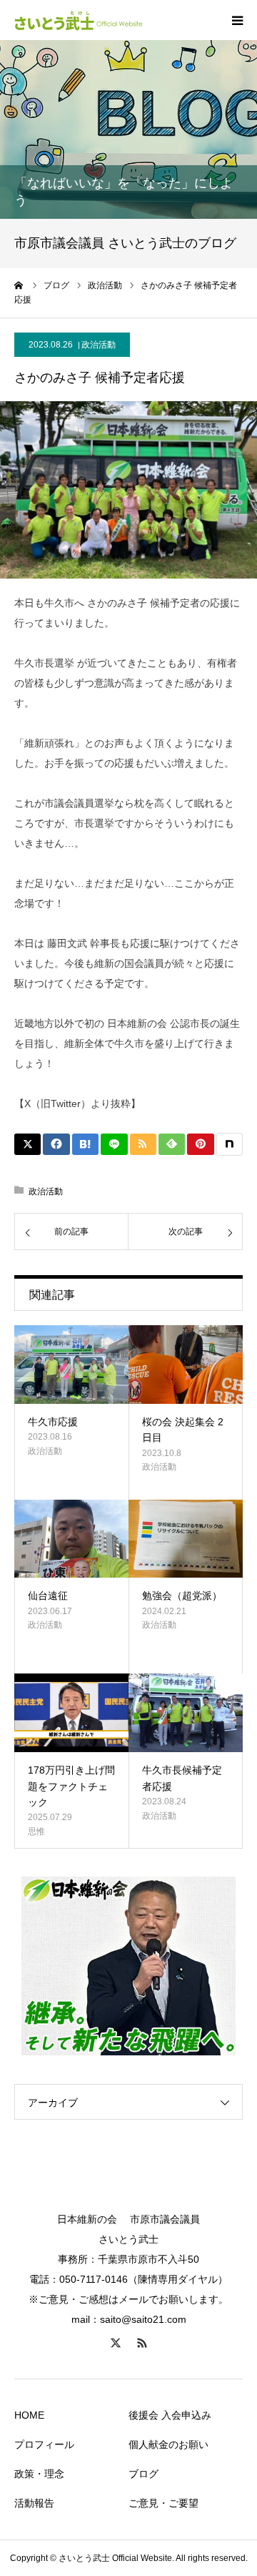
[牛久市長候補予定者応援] (186, 1713)
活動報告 (34, 2503)
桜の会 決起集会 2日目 (183, 1430)
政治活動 (99, 345)
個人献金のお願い (168, 2444)
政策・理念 (39, 2474)
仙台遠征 (48, 1596)
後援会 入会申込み (170, 2415)
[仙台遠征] (71, 1539)
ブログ (143, 2474)
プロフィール (44, 2444)
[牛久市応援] (71, 1365)
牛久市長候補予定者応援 (182, 1778)
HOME (29, 2415)
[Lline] (114, 1144)
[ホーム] (19, 285)
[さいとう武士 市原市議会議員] (79, 20)
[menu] (237, 20)
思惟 (36, 1832)
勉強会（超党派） (182, 1596)
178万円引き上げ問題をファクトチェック (71, 1786)
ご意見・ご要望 (163, 2503)
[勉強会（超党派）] (186, 1539)
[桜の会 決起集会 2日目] (186, 1365)
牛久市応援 (53, 1422)
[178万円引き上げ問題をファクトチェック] (71, 1713)
